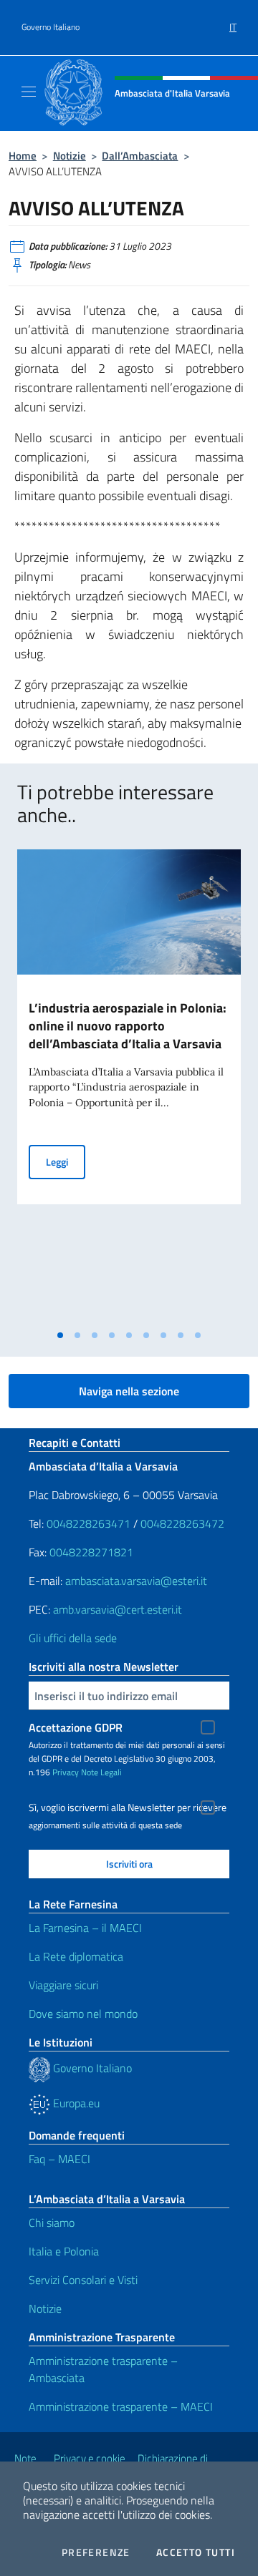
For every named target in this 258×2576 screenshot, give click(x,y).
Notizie (70, 156)
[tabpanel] (129, 1086)
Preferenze (96, 2552)
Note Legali (101, 1772)
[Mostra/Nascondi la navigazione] (29, 92)
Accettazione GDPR (76, 1727)
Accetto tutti (196, 2552)
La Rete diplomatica (76, 1956)
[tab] (60, 1335)
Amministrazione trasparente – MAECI (121, 2406)
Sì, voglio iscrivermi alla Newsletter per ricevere (128, 1807)
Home (23, 156)
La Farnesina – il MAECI (85, 1928)
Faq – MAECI (59, 2159)
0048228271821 (91, 1552)
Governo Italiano (51, 27)
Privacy (66, 1772)
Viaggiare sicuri (63, 1985)
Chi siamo (52, 2223)
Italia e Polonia (64, 2251)
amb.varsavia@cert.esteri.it (118, 1609)
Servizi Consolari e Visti (83, 2280)
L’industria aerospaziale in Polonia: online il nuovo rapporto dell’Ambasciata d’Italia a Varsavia (128, 1026)
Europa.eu (75, 2103)
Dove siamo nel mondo (83, 2014)
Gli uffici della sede (73, 1638)
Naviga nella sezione (129, 1391)
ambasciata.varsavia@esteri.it (136, 1581)
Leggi (66, 1161)
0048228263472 (182, 1523)
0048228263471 (89, 1523)
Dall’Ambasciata (140, 156)
